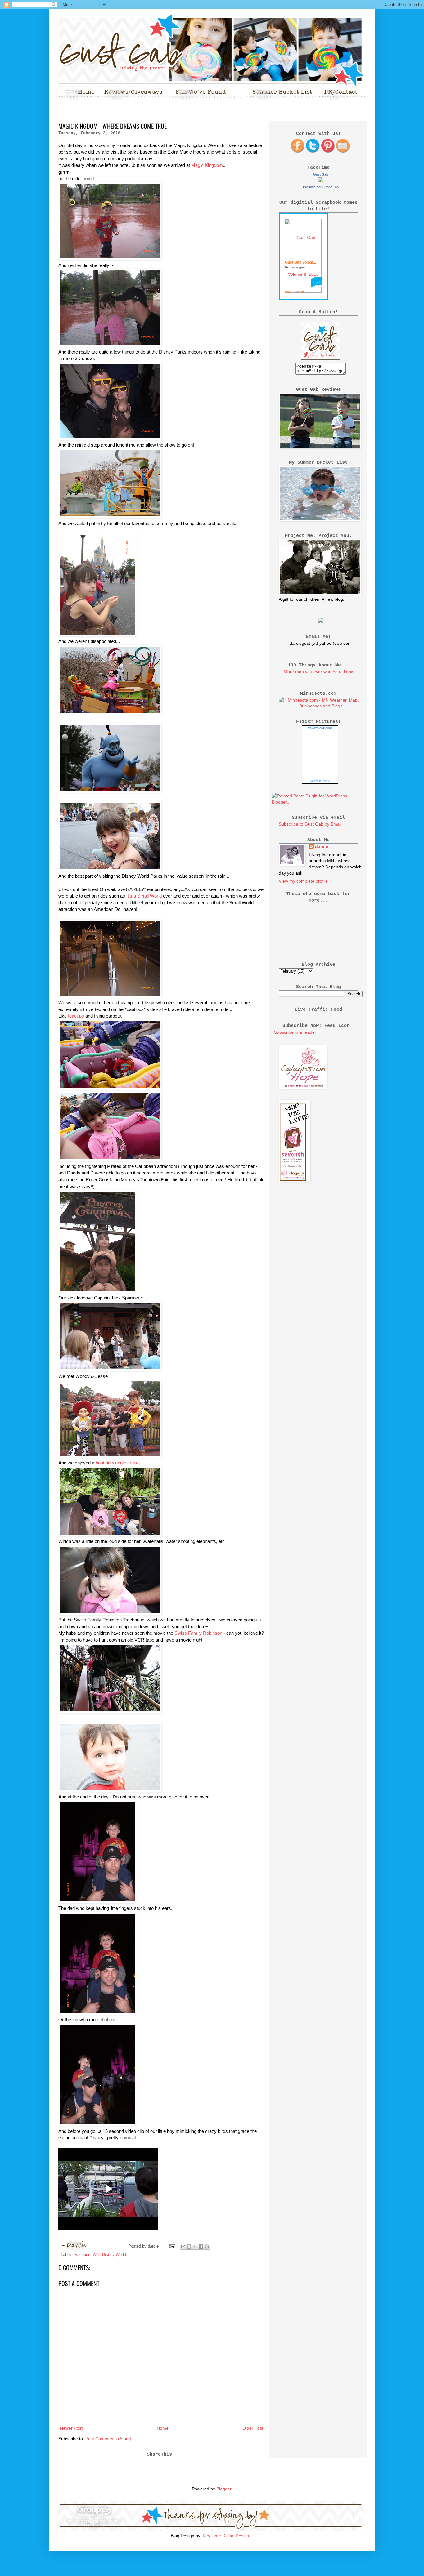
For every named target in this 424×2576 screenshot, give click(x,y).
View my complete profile (303, 881)
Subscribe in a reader (295, 1032)
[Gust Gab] (321, 181)
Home (163, 2428)
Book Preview (295, 292)
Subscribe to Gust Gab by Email (310, 824)
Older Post (253, 2428)
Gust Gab (321, 174)
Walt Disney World (109, 2255)
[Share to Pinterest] (207, 2247)
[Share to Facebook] (201, 2247)
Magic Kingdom (207, 165)
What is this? (320, 781)
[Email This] (183, 2247)
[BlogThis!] (189, 2247)
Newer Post (71, 2428)
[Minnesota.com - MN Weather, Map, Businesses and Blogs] (321, 706)
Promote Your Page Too (321, 187)
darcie (322, 846)
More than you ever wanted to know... (321, 672)
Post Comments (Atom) (108, 2439)
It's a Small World (145, 896)
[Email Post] (172, 2246)
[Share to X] (195, 2247)
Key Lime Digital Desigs (226, 2536)
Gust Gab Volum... (300, 262)
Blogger (224, 2489)
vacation (83, 2255)
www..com (320, 728)
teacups (77, 1016)
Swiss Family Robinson (199, 1633)
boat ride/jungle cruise (118, 1463)
